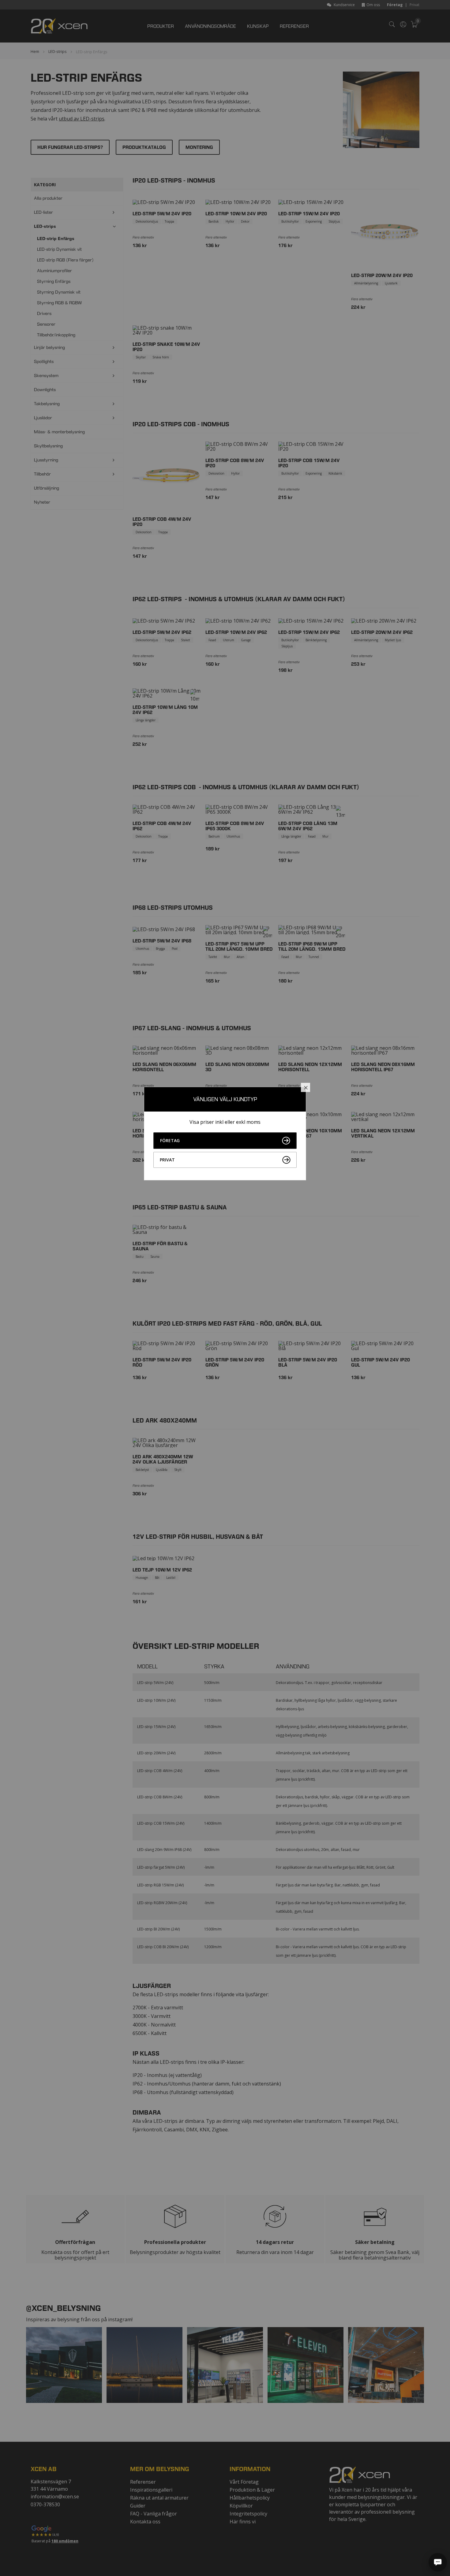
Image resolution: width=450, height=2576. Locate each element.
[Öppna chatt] (438, 2562)
